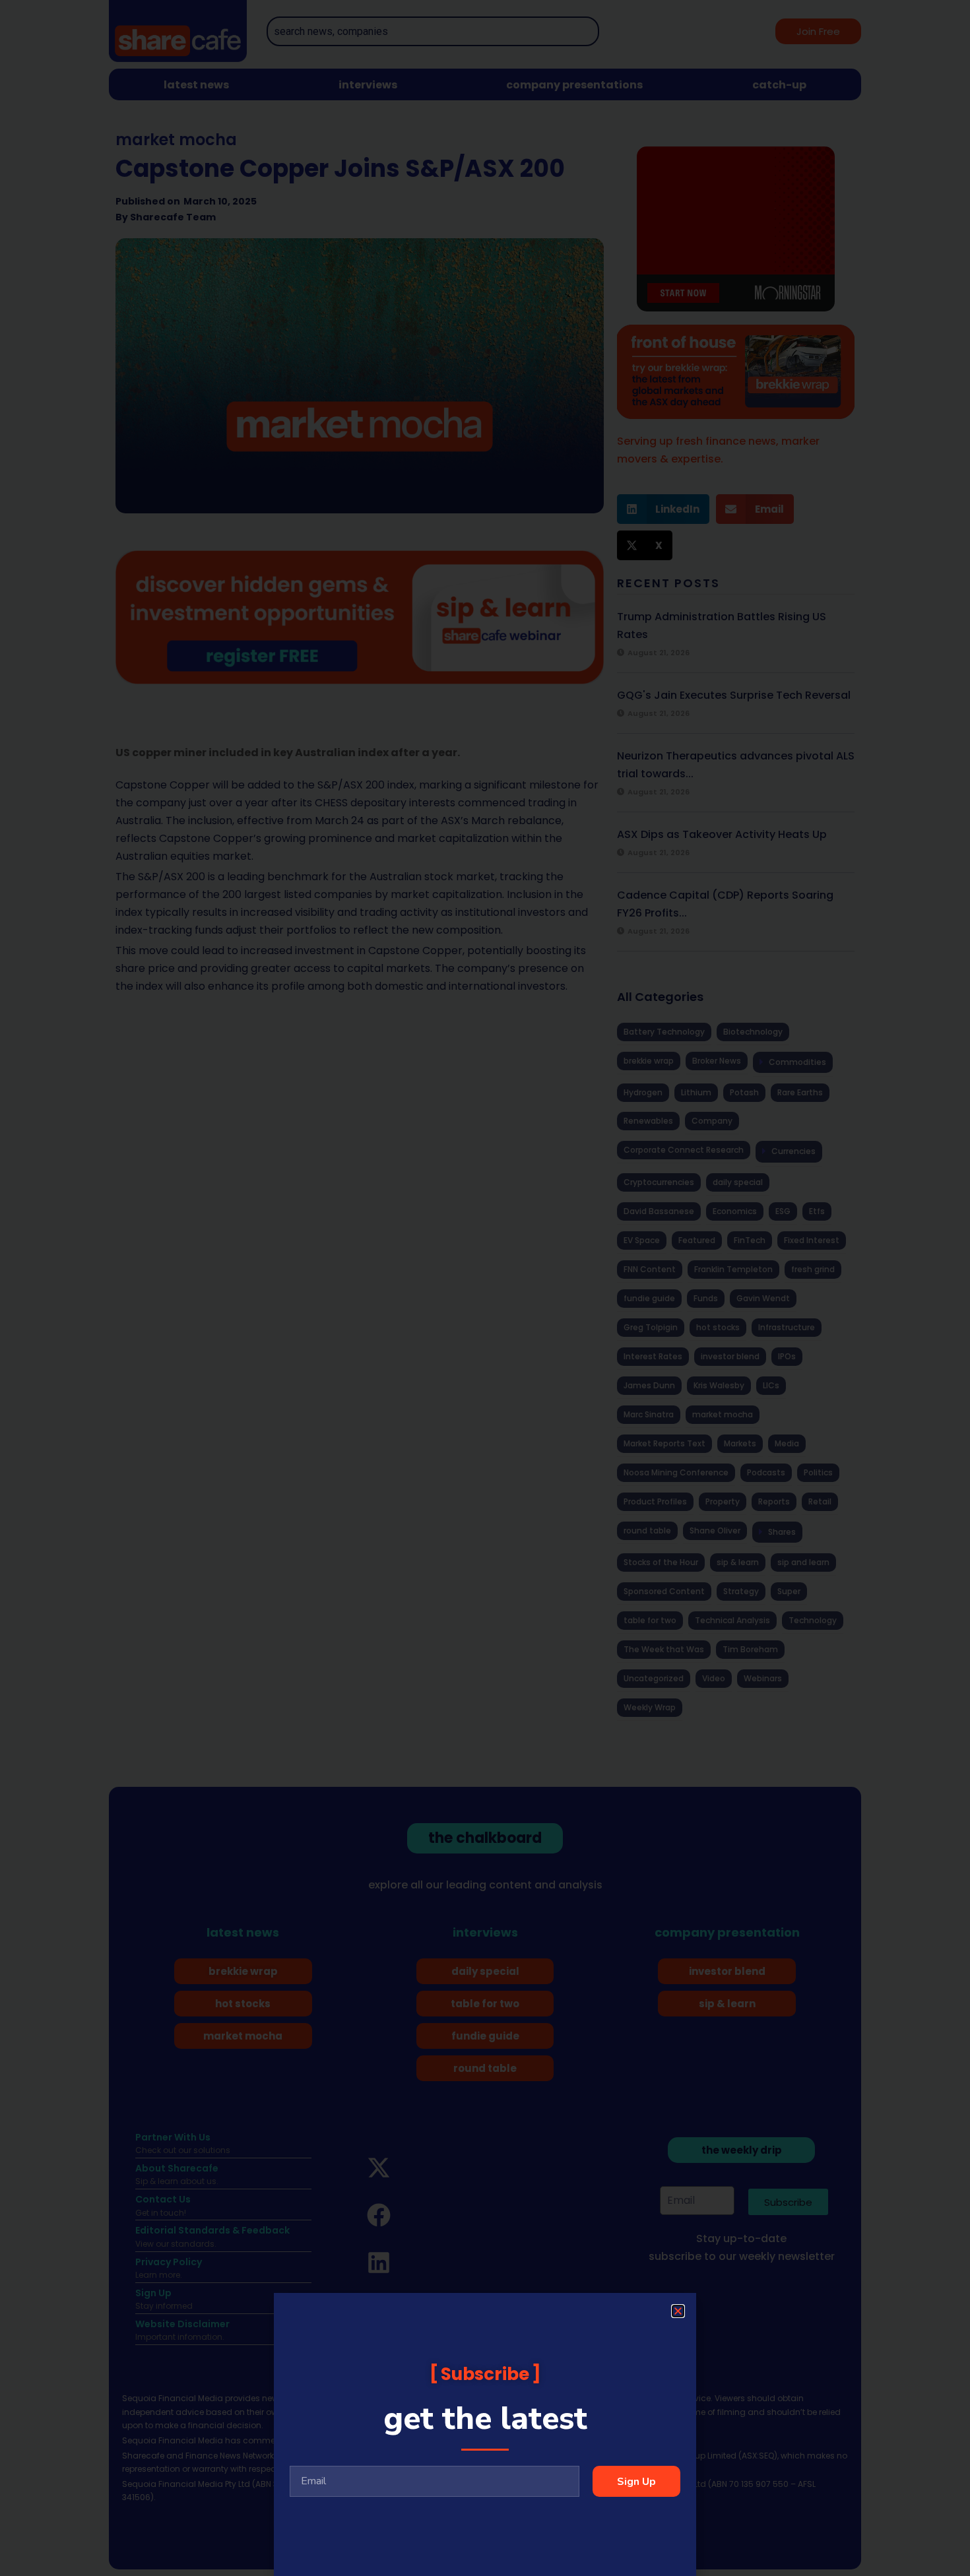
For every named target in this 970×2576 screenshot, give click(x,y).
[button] (678, 2311)
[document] (485, 1288)
